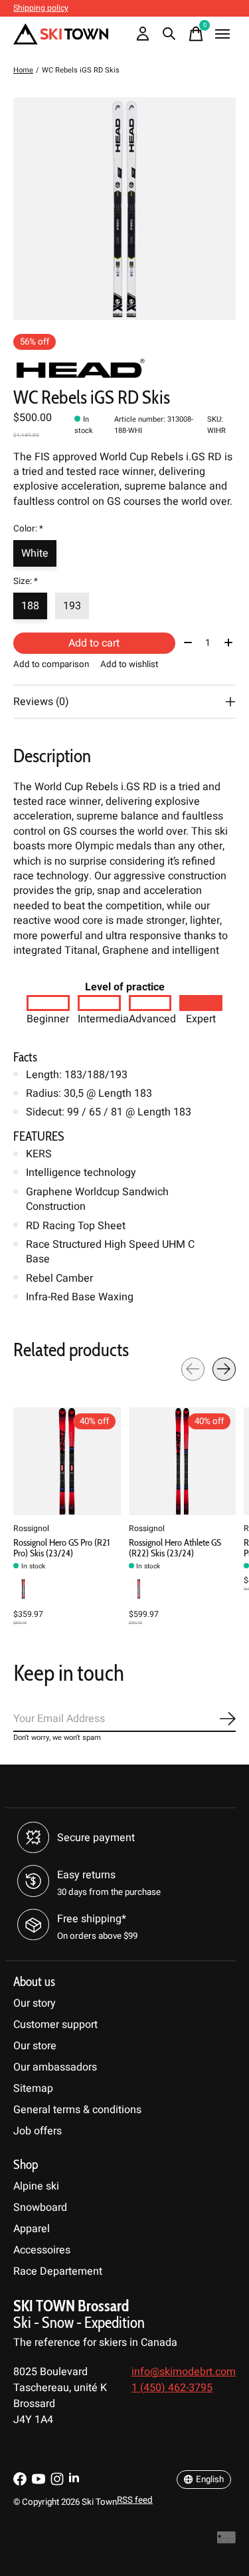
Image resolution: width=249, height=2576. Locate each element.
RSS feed (135, 2500)
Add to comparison (51, 664)
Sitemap (33, 2088)
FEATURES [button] (39, 1136)
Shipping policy (41, 8)
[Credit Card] (226, 2541)
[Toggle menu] (222, 34)
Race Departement (58, 2271)
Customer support (55, 2025)
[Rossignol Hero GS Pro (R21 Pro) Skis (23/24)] (67, 1461)
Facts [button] (25, 1057)
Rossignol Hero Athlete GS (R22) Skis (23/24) (175, 1548)
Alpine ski (36, 2186)
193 (72, 606)
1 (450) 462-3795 (172, 2388)
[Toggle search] (169, 34)
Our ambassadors (55, 2067)
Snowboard (40, 2208)
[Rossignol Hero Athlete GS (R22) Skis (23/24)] (183, 1461)
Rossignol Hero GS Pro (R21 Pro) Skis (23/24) (61, 1548)
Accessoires (42, 2250)
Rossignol (31, 1528)
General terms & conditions (77, 2110)
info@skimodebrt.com (184, 2372)
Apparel (32, 2229)
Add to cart (94, 643)
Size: (26, 581)
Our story (35, 2003)
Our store (35, 2046)
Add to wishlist (129, 664)
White (35, 553)
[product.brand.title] (124, 369)
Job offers (38, 2131)
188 (30, 606)
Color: (28, 529)
